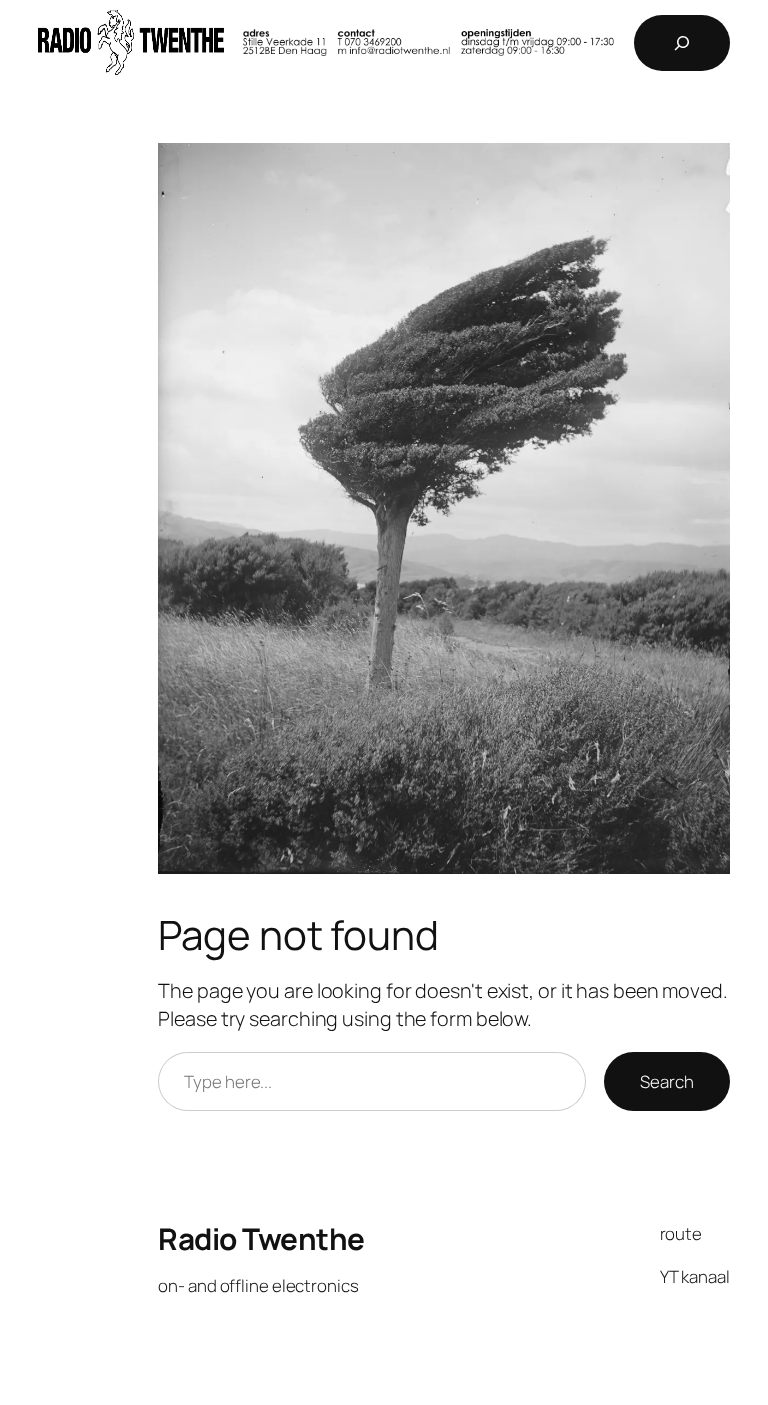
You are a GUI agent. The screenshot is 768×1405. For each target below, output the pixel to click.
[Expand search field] (682, 43)
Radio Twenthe (261, 1238)
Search (666, 1081)
